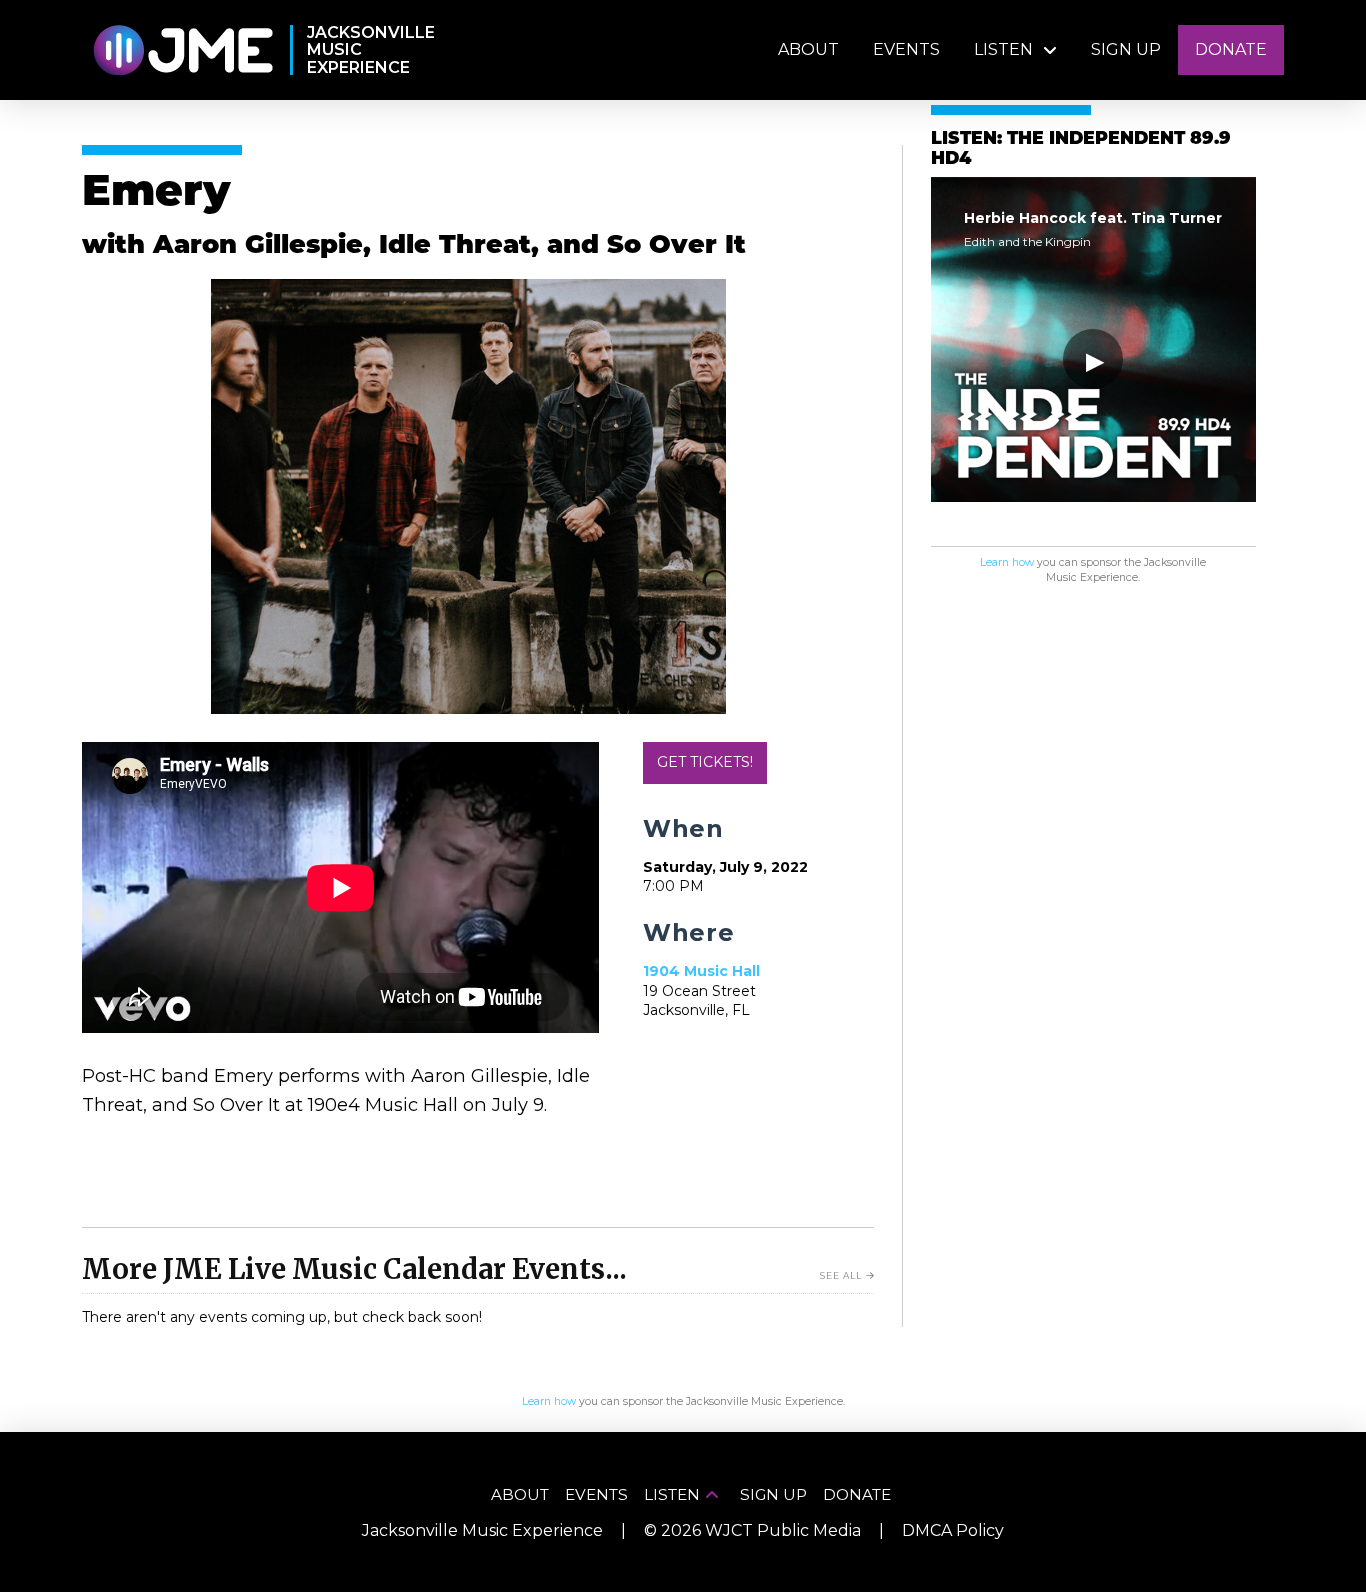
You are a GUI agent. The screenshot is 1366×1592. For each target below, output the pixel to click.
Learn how (1007, 562)
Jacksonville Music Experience (482, 1530)
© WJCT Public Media (752, 1530)
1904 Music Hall (701, 971)
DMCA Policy (953, 1530)
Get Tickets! (705, 762)
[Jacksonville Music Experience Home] (182, 50)
